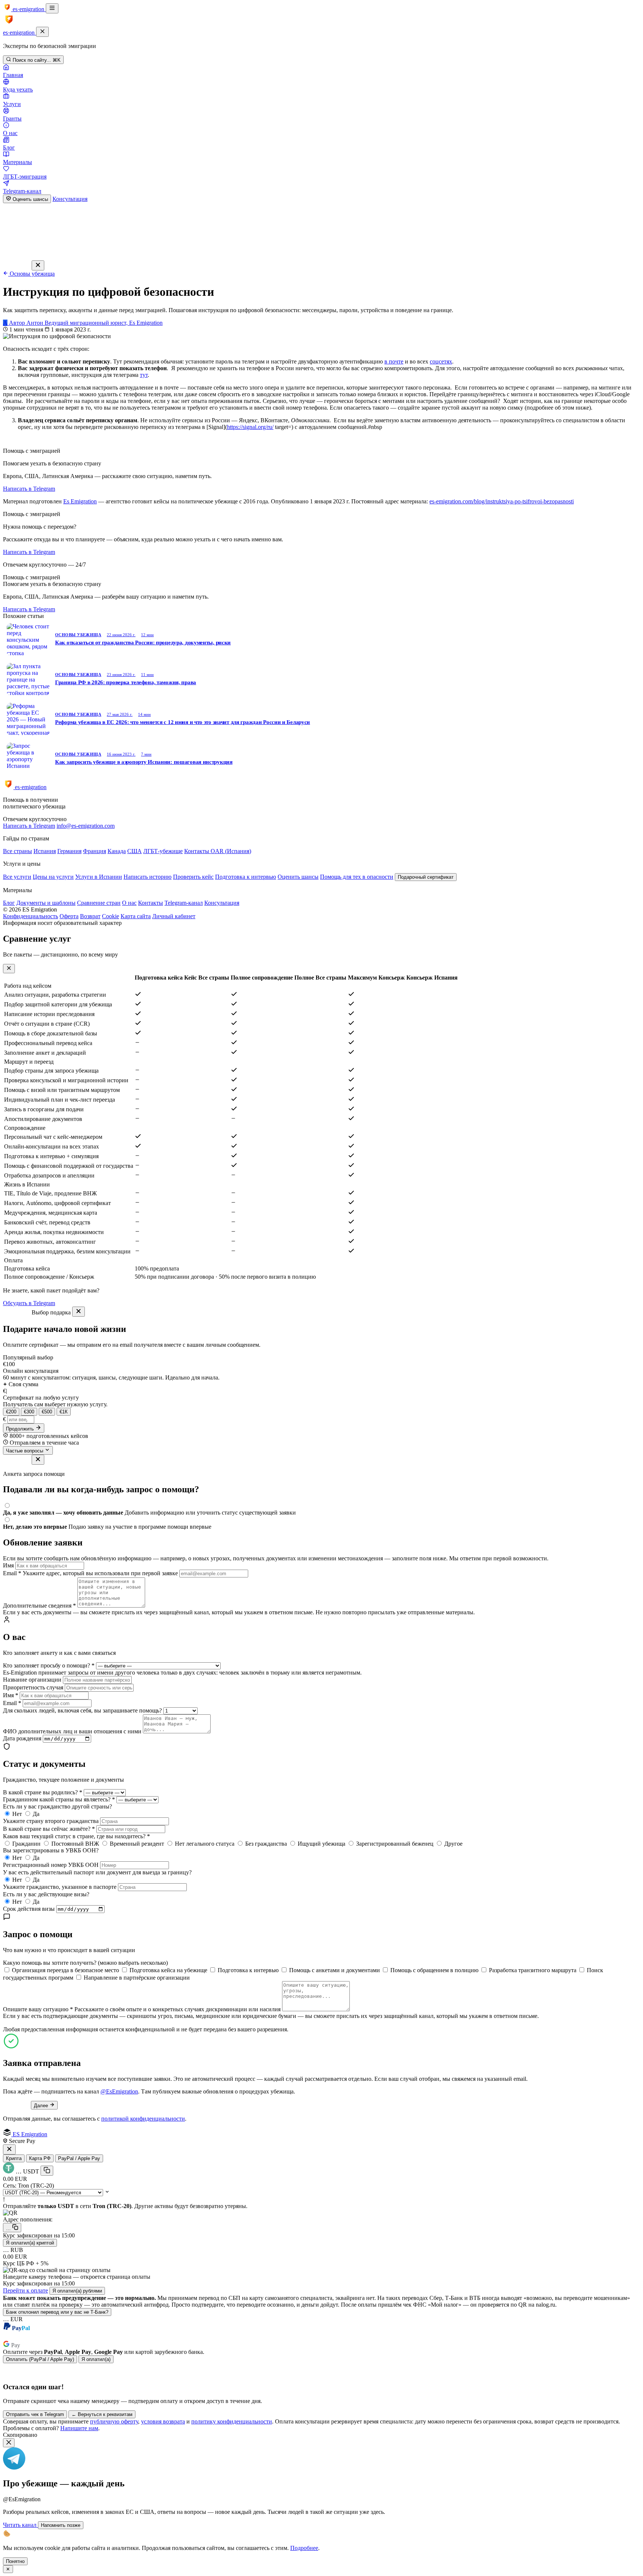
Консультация (70, 199)
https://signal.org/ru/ (250, 427)
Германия (69, 851)
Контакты (151, 903)
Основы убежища (31, 274)
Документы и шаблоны (46, 903)
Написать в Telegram (29, 489)
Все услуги (17, 877)
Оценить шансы (30, 199)
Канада (117, 851)
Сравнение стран (99, 903)
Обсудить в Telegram (29, 1303)
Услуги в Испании (99, 877)
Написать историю (148, 877)
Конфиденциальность (31, 916)
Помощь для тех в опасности (357, 877)
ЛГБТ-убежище (163, 851)
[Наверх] (321, 2564)
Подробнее (304, 2548)
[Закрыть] (42, 32)
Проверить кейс (193, 877)
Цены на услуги (53, 877)
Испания (45, 851)
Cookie (111, 916)
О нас (129, 903)
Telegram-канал (184, 903)
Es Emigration (80, 501)
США (135, 851)
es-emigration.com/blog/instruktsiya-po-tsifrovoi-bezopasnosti (502, 501)
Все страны (17, 851)
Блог (9, 903)
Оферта (69, 916)
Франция (95, 851)
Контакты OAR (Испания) (218, 851)
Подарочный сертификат (426, 877)
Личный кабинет (174, 916)
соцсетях (441, 361)
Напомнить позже (61, 2525)
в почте (394, 361)
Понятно (15, 2561)
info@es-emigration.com (86, 826)
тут (144, 375)
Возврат (90, 916)
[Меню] (52, 8)
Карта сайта (136, 916)
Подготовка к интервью (246, 877)
